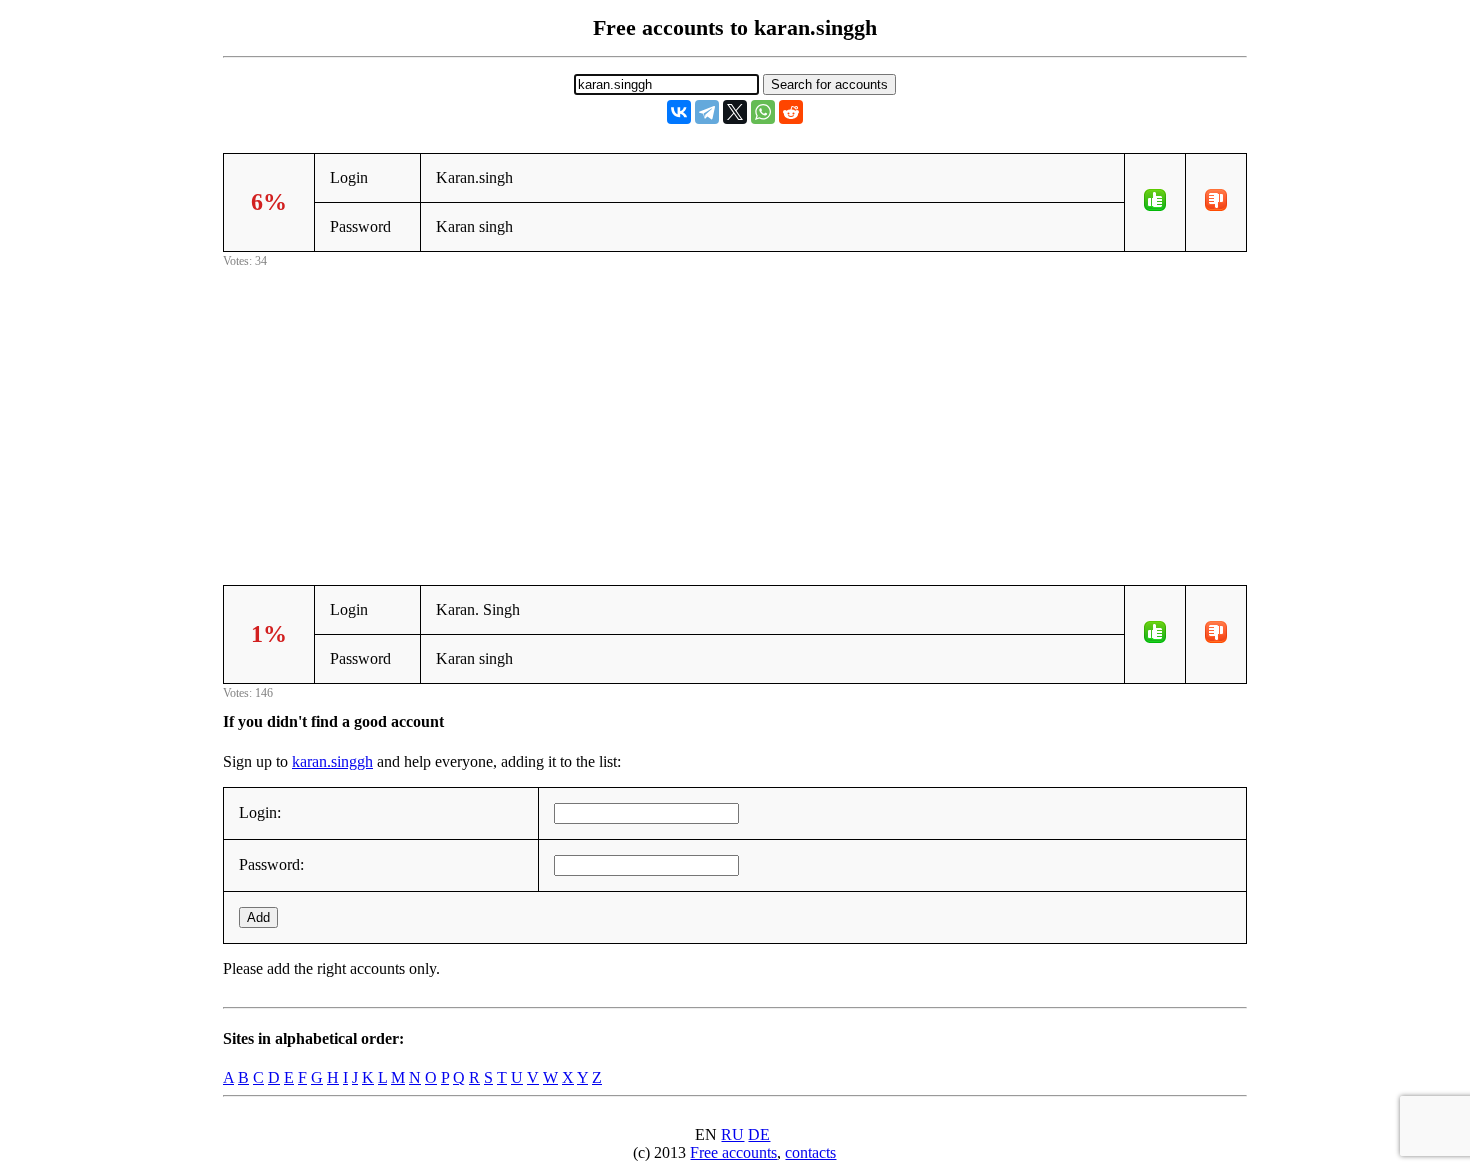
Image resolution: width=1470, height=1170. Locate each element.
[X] (735, 112)
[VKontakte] (679, 112)
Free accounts (733, 1152)
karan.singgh (332, 761)
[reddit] (791, 112)
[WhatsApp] (763, 112)
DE (759, 1134)
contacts (810, 1152)
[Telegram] (707, 112)
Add (258, 917)
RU (732, 1134)
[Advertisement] (735, 412)
